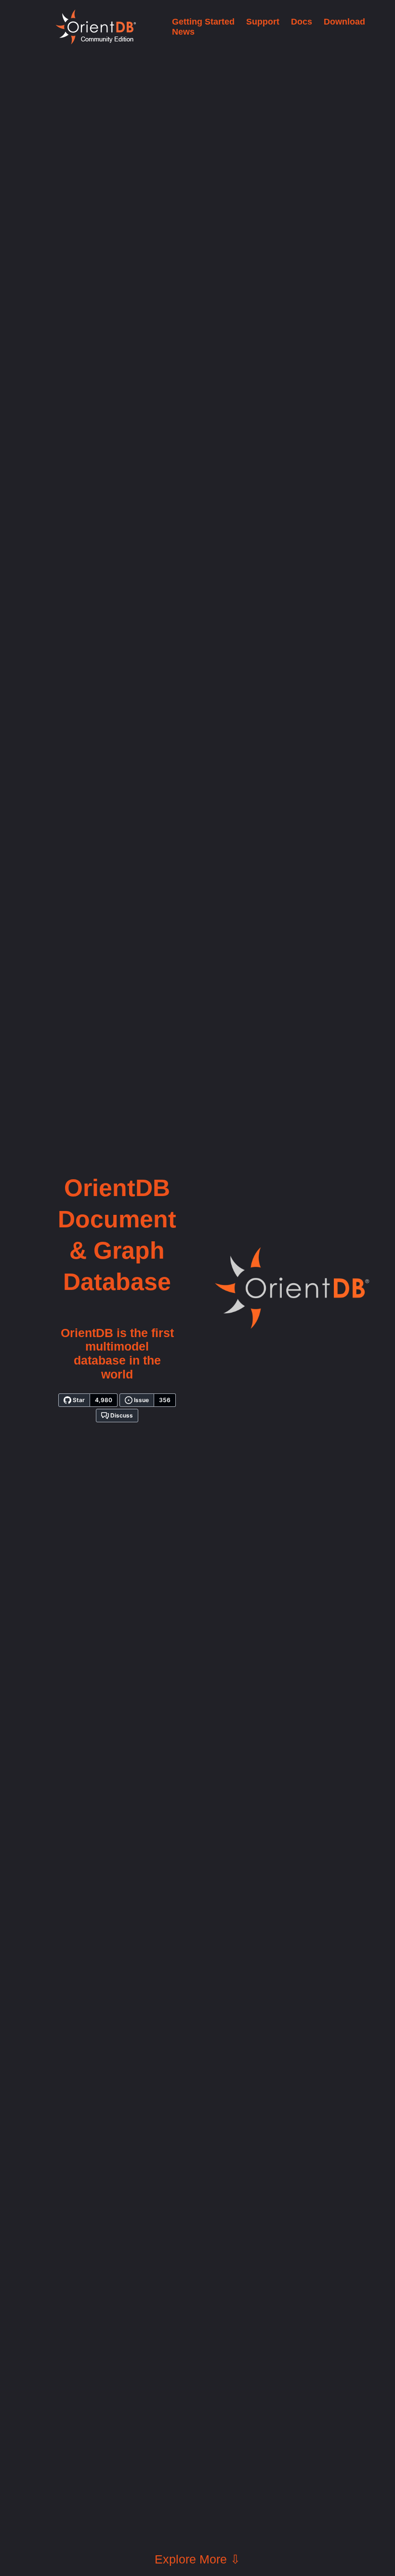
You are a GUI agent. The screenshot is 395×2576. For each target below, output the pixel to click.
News (183, 32)
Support (263, 22)
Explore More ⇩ (197, 2559)
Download (344, 22)
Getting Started (203, 22)
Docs (302, 22)
